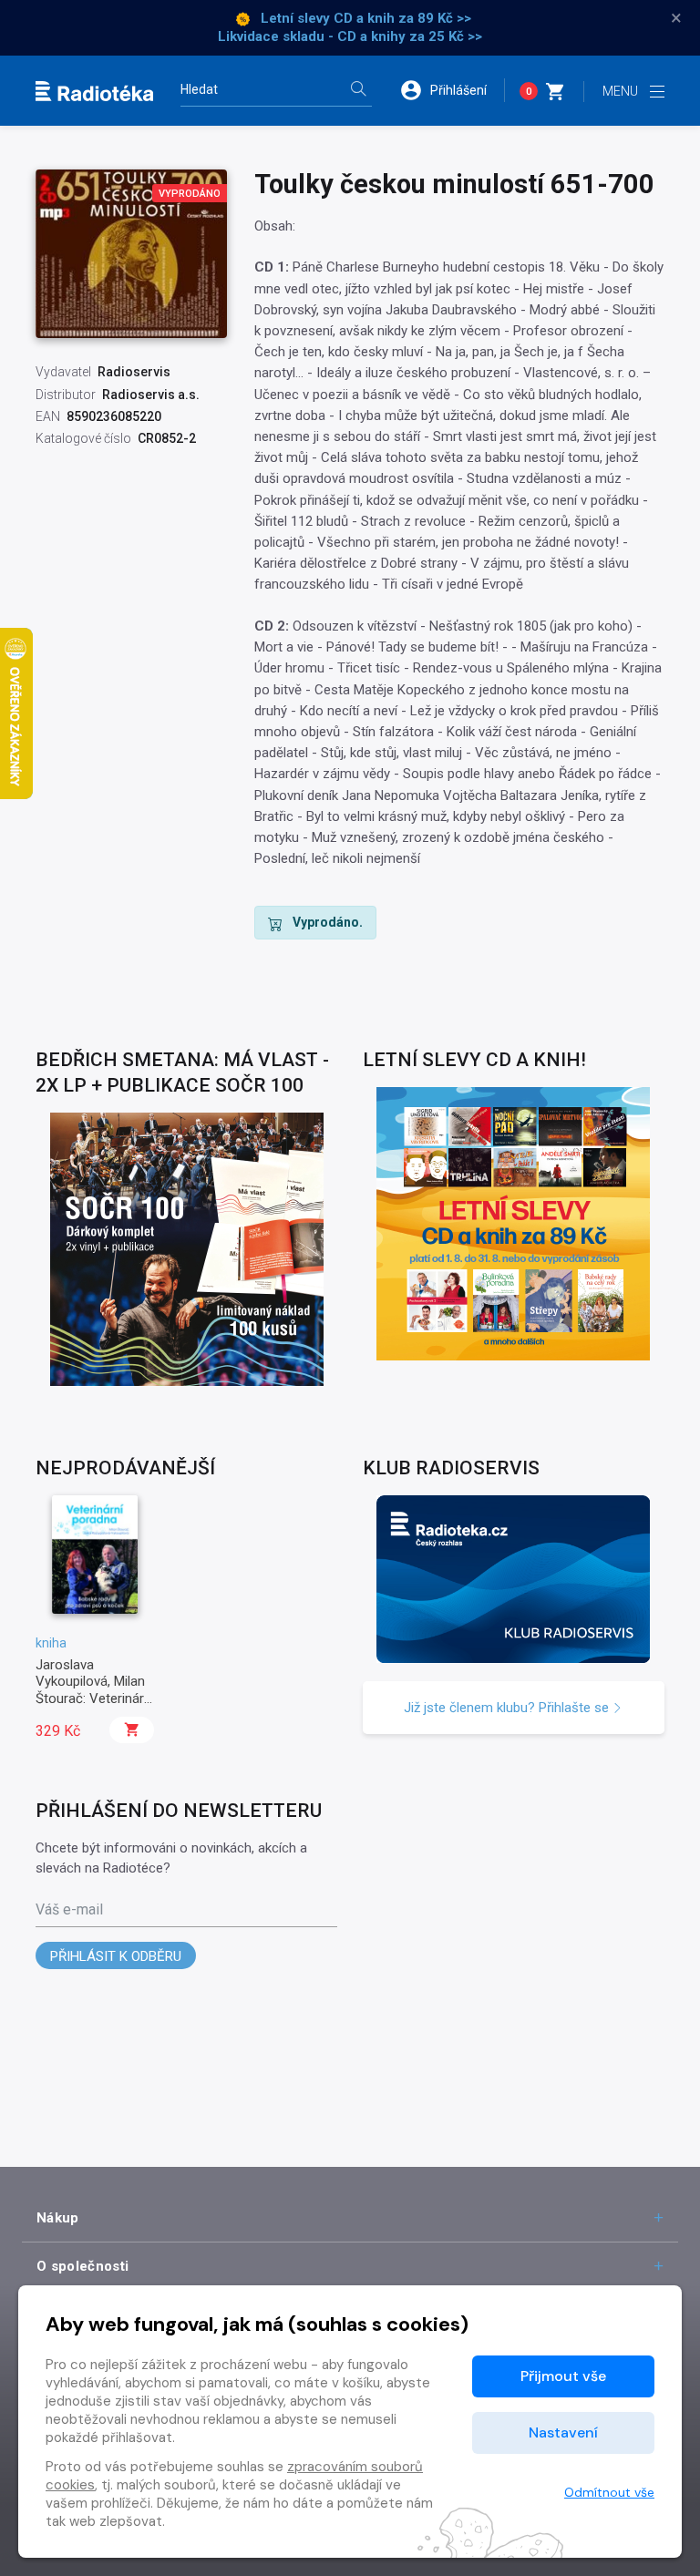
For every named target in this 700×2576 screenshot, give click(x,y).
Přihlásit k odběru (116, 1956)
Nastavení (563, 2432)
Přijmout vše (563, 2376)
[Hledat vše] (358, 91)
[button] (452, 90)
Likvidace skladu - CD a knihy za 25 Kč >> (350, 36)
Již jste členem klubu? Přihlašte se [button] (508, 1708)
